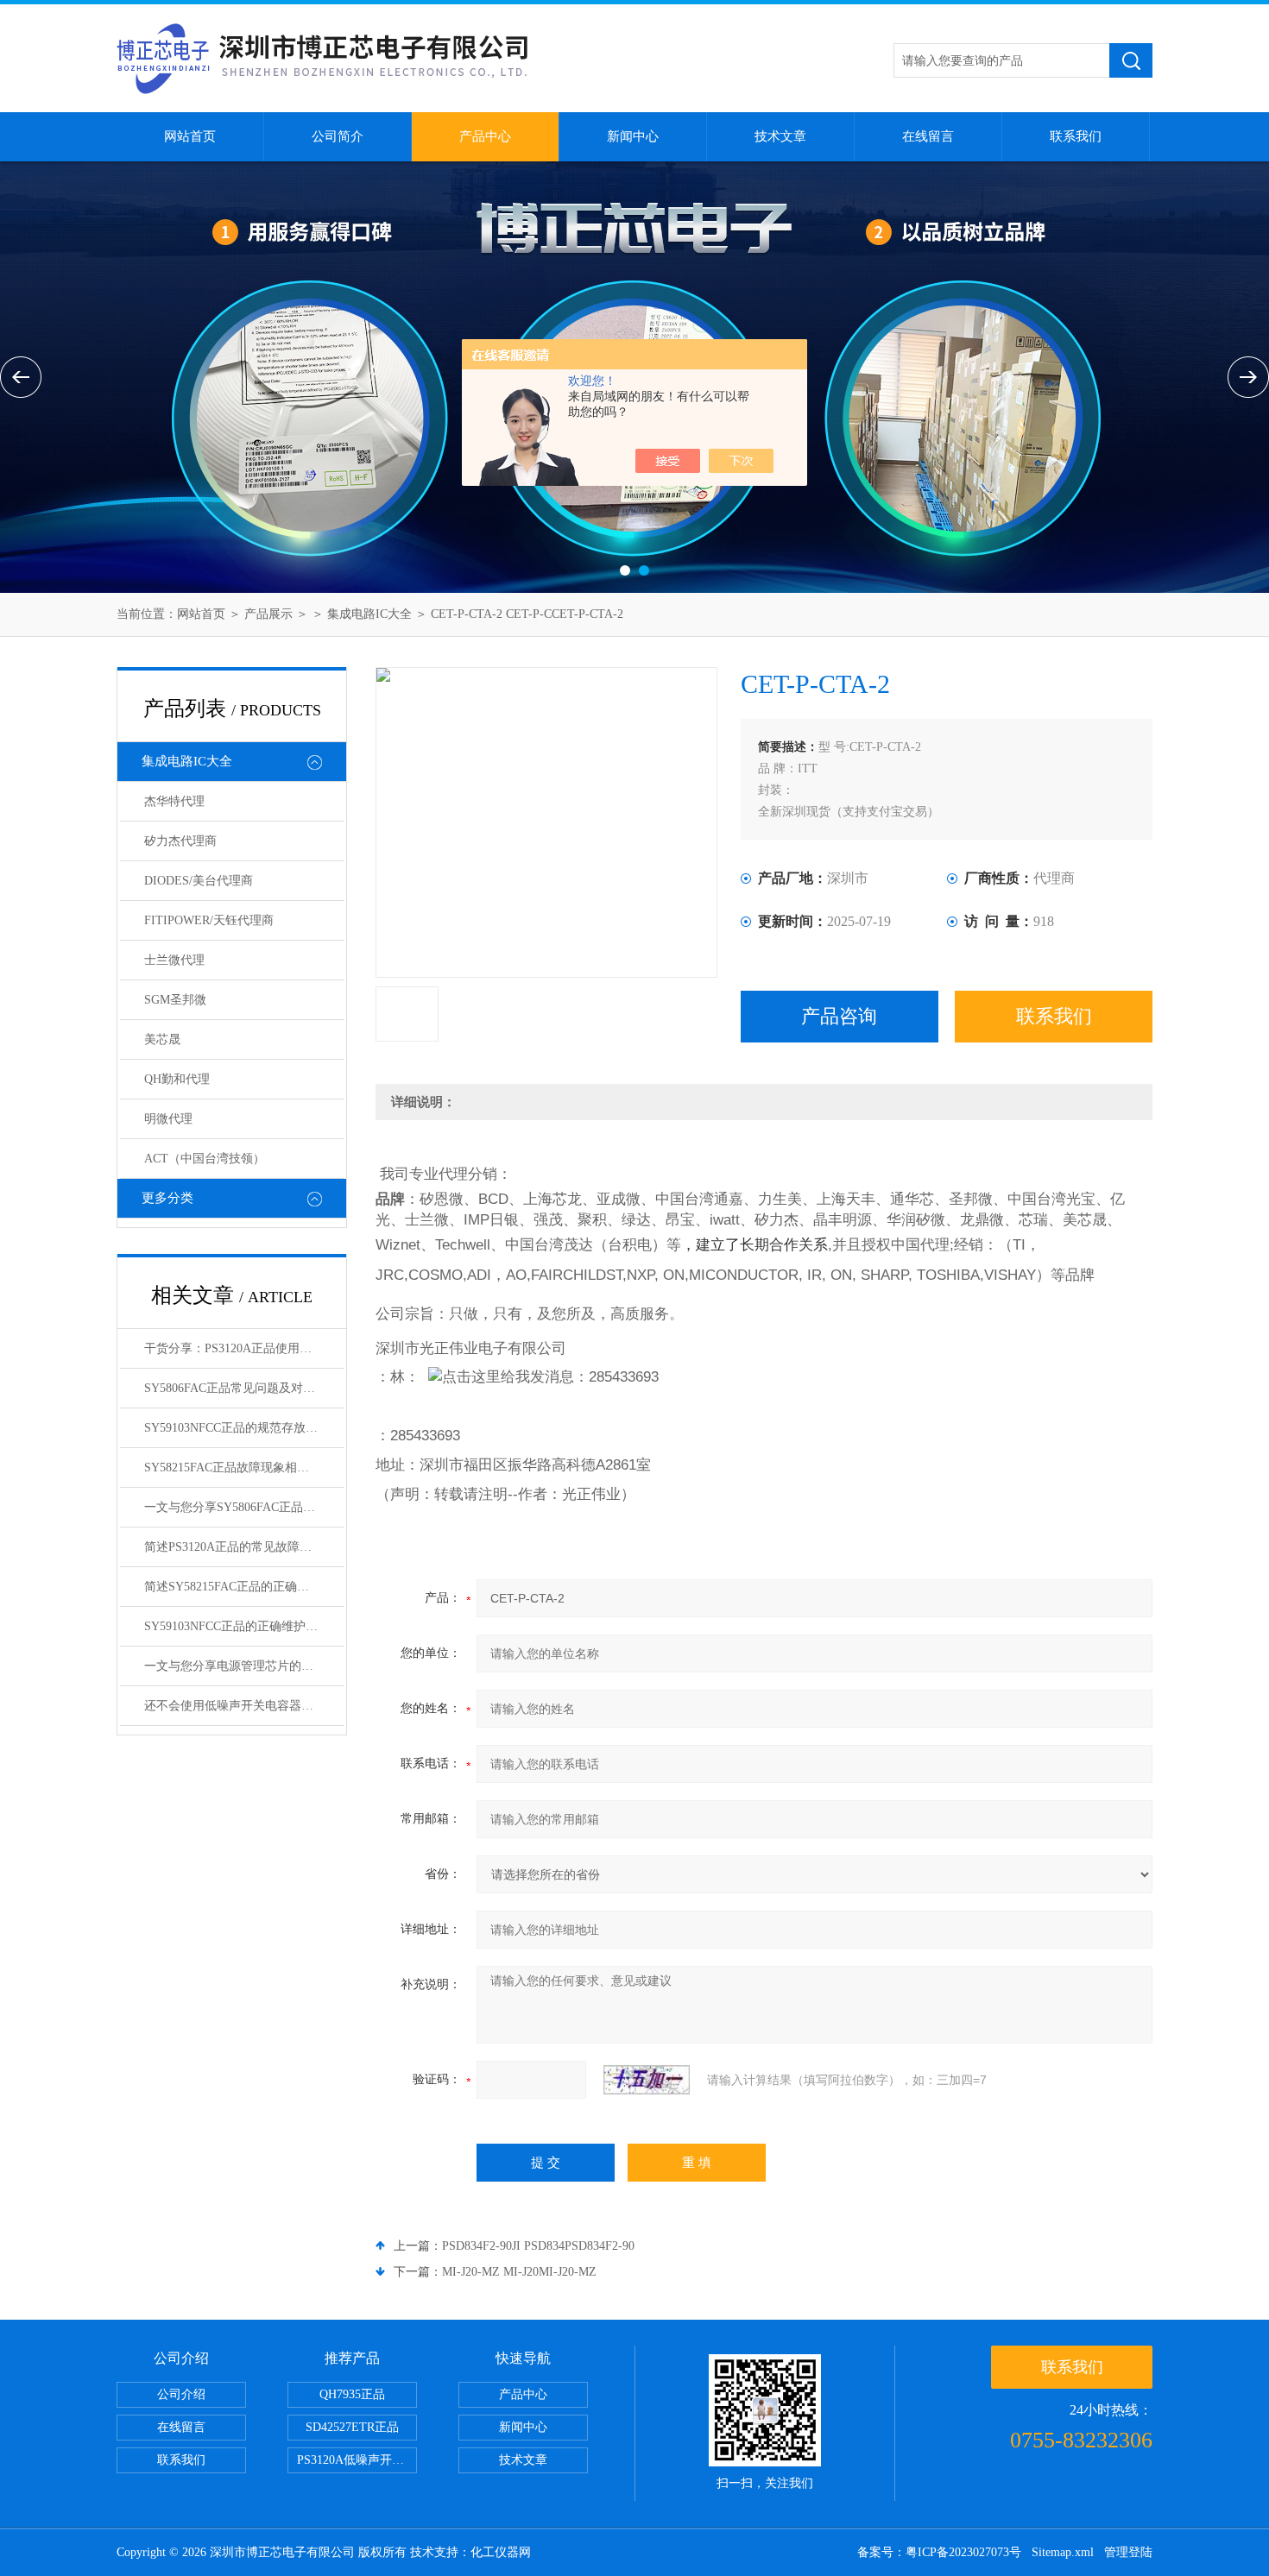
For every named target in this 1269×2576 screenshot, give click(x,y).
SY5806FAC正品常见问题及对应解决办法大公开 (244, 1388)
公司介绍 (181, 2394)
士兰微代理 (174, 960)
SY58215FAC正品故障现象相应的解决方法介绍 (244, 1468)
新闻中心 (633, 136)
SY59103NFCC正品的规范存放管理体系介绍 (244, 1428)
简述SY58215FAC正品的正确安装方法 (244, 1587)
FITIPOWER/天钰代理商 (209, 920)
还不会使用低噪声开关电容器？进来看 (244, 1706)
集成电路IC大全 (369, 614)
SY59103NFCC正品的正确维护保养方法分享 (244, 1626)
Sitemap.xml (1063, 2552)
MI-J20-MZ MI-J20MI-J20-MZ (519, 2272)
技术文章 (780, 136)
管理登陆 (1128, 2552)
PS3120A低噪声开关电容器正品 (357, 2460)
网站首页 (190, 136)
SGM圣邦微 (175, 1000)
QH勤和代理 (177, 1079)
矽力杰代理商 (180, 841)
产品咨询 (839, 1016)
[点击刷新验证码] (647, 2080)
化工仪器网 (501, 2552)
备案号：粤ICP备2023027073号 (939, 2552)
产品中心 (485, 136)
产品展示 (268, 614)
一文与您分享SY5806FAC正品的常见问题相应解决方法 (244, 1507)
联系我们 (1076, 136)
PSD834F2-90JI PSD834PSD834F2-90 (538, 2246)
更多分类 (167, 1198)
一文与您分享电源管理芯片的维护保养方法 (244, 1666)
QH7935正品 (352, 2394)
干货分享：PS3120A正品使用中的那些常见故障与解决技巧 (244, 1348)
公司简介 (338, 136)
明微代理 (168, 1119)
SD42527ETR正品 (352, 2427)
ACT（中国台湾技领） (205, 1159)
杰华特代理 (174, 801)
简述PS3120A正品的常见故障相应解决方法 (244, 1547)
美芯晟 (162, 1039)
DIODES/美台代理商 (199, 881)
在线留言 (928, 136)
